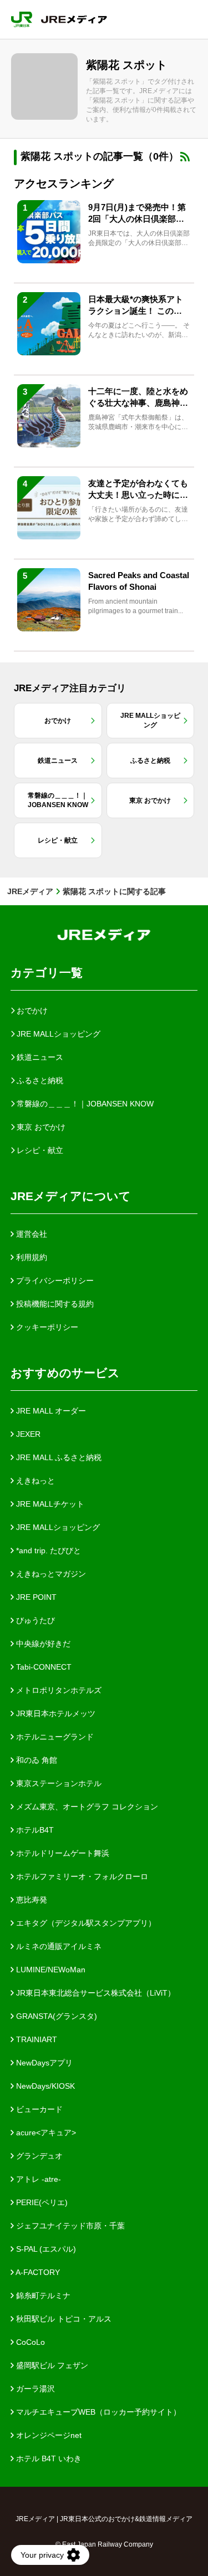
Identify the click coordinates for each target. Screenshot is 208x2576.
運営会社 (31, 1234)
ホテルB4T (34, 1830)
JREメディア (30, 891)
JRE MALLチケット (49, 1504)
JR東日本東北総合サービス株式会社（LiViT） (95, 1993)
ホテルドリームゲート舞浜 (62, 1853)
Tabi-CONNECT (43, 1667)
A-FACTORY (37, 2272)
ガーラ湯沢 (34, 2389)
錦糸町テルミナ (42, 2296)
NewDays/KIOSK (44, 2086)
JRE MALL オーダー (50, 1411)
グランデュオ (38, 2156)
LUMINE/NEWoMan (50, 1970)
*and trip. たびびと (47, 1550)
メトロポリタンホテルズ (58, 1690)
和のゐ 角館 (35, 1760)
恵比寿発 (31, 1900)
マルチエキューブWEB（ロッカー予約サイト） (97, 2412)
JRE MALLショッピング (57, 1527)
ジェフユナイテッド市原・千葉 (69, 2226)
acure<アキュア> (45, 2133)
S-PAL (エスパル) (45, 2249)
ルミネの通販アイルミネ (58, 1946)
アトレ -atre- (37, 2179)
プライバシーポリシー (54, 1281)
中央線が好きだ (42, 1644)
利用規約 (31, 1257)
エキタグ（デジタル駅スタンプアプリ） (85, 1923)
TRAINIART (35, 2039)
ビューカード (38, 2109)
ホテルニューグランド (54, 1737)
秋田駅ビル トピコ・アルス (63, 2319)
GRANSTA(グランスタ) (55, 2016)
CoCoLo (29, 2342)
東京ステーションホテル (58, 1783)
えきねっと (34, 1481)
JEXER (27, 1434)
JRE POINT (35, 1597)
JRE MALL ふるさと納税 (58, 1457)
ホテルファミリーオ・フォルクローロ (81, 1876)
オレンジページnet (48, 2435)
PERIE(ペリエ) (41, 2202)
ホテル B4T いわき (48, 2458)
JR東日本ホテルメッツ (55, 1713)
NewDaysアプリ (43, 2063)
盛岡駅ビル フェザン (51, 2365)
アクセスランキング (64, 183)
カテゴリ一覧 (47, 973)
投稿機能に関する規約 (54, 1304)
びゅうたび (34, 1620)
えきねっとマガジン (50, 1574)
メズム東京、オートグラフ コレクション (86, 1807)
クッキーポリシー (46, 1327)
